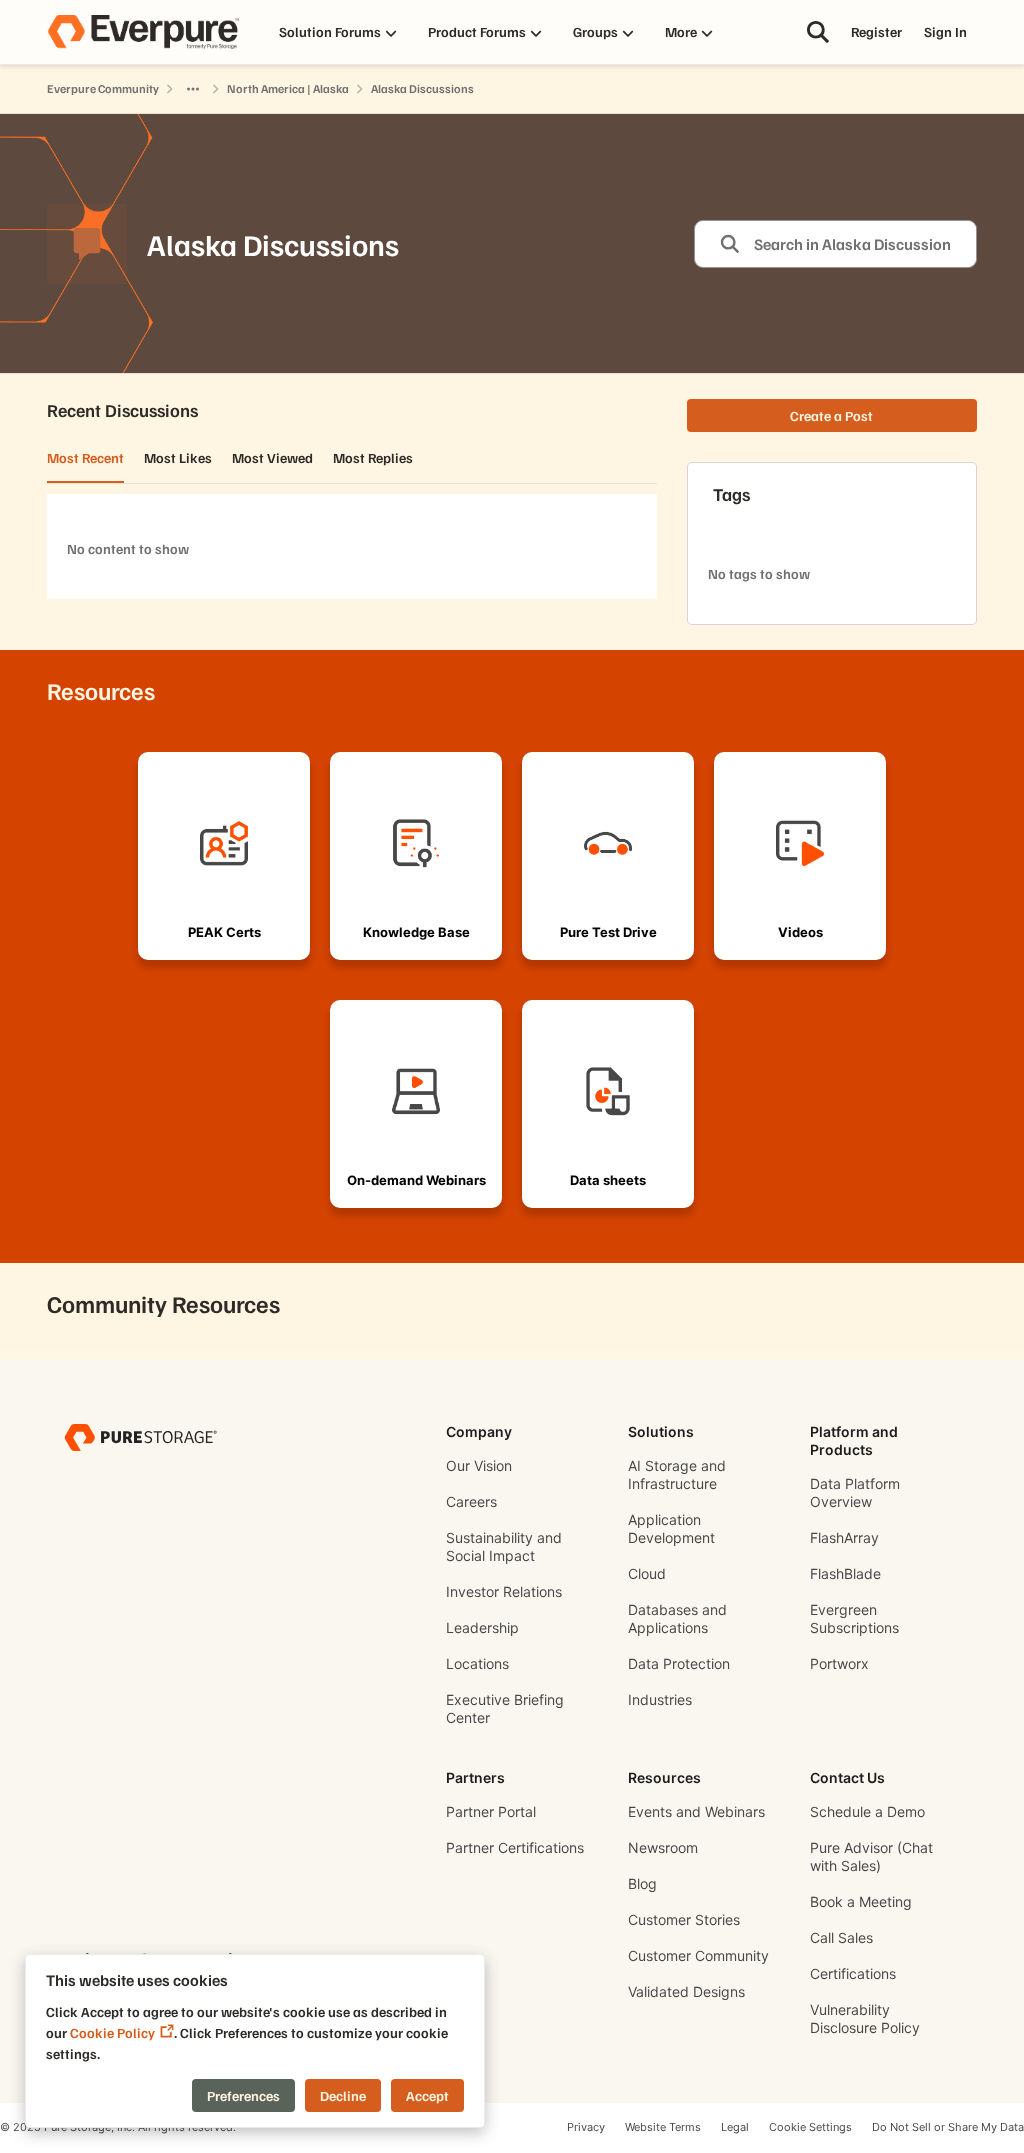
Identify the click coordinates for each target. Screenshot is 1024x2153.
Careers (471, 1501)
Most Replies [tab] (373, 457)
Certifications (853, 1973)
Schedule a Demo (867, 1811)
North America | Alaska (288, 88)
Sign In (945, 31)
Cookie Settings (810, 2127)
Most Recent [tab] (85, 457)
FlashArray (844, 1537)
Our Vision (479, 1465)
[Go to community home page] (143, 32)
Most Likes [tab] (178, 457)
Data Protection (679, 1663)
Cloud (647, 1573)
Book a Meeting (861, 1901)
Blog (642, 1883)
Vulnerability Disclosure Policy (865, 2018)
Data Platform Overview (855, 1492)
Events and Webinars (696, 1811)
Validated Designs (686, 1991)
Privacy (586, 2127)
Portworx (839, 1663)
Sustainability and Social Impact (504, 1546)
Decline (343, 2095)
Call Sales (841, 1937)
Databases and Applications (677, 1618)
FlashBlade (845, 1573)
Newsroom (663, 1847)
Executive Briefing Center (505, 1708)
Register (876, 31)
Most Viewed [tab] (272, 457)
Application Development (671, 1528)
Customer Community (698, 1955)
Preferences (243, 2095)
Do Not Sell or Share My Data (948, 2127)
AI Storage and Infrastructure (677, 1474)
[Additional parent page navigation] (193, 89)
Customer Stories (684, 1919)
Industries (660, 1699)
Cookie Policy (112, 2032)
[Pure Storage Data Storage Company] (140, 1436)
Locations (477, 1663)
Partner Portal (491, 1811)
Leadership (482, 1627)
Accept (427, 2095)
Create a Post (831, 415)
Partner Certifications (515, 1847)
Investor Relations (504, 1591)
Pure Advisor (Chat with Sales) (871, 1856)
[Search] (818, 32)
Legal (735, 2127)
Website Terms (663, 2127)
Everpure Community (103, 88)
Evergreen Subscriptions (854, 1618)
